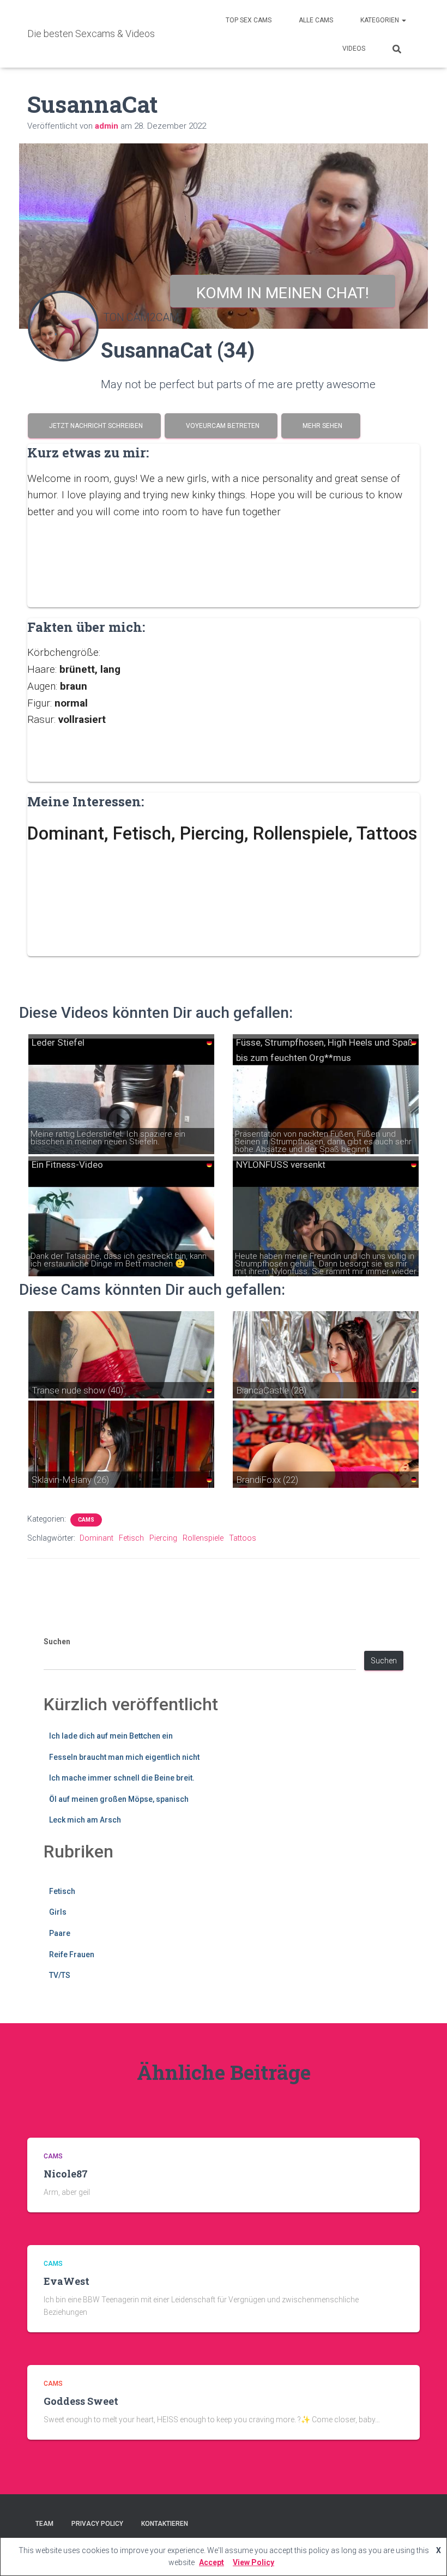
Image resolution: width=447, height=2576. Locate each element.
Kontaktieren (165, 2524)
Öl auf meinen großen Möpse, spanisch (119, 1799)
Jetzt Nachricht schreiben (94, 426)
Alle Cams (316, 20)
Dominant (96, 1538)
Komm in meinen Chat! (283, 293)
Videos (354, 49)
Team (44, 2524)
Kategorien (380, 20)
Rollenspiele (203, 1538)
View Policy (253, 2562)
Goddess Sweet (81, 2401)
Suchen (57, 1642)
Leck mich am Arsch (85, 1820)
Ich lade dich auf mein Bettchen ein (111, 1736)
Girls (58, 1912)
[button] (403, 20)
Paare (60, 1933)
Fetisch (131, 1538)
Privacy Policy (97, 2524)
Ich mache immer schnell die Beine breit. (122, 1778)
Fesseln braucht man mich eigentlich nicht (124, 1757)
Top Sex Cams (249, 20)
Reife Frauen (72, 1954)
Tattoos (243, 1538)
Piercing (163, 1538)
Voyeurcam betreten (221, 426)
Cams (86, 1520)
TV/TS (60, 1975)
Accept (212, 2562)
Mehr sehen (321, 426)
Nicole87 (66, 2174)
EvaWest (67, 2281)
